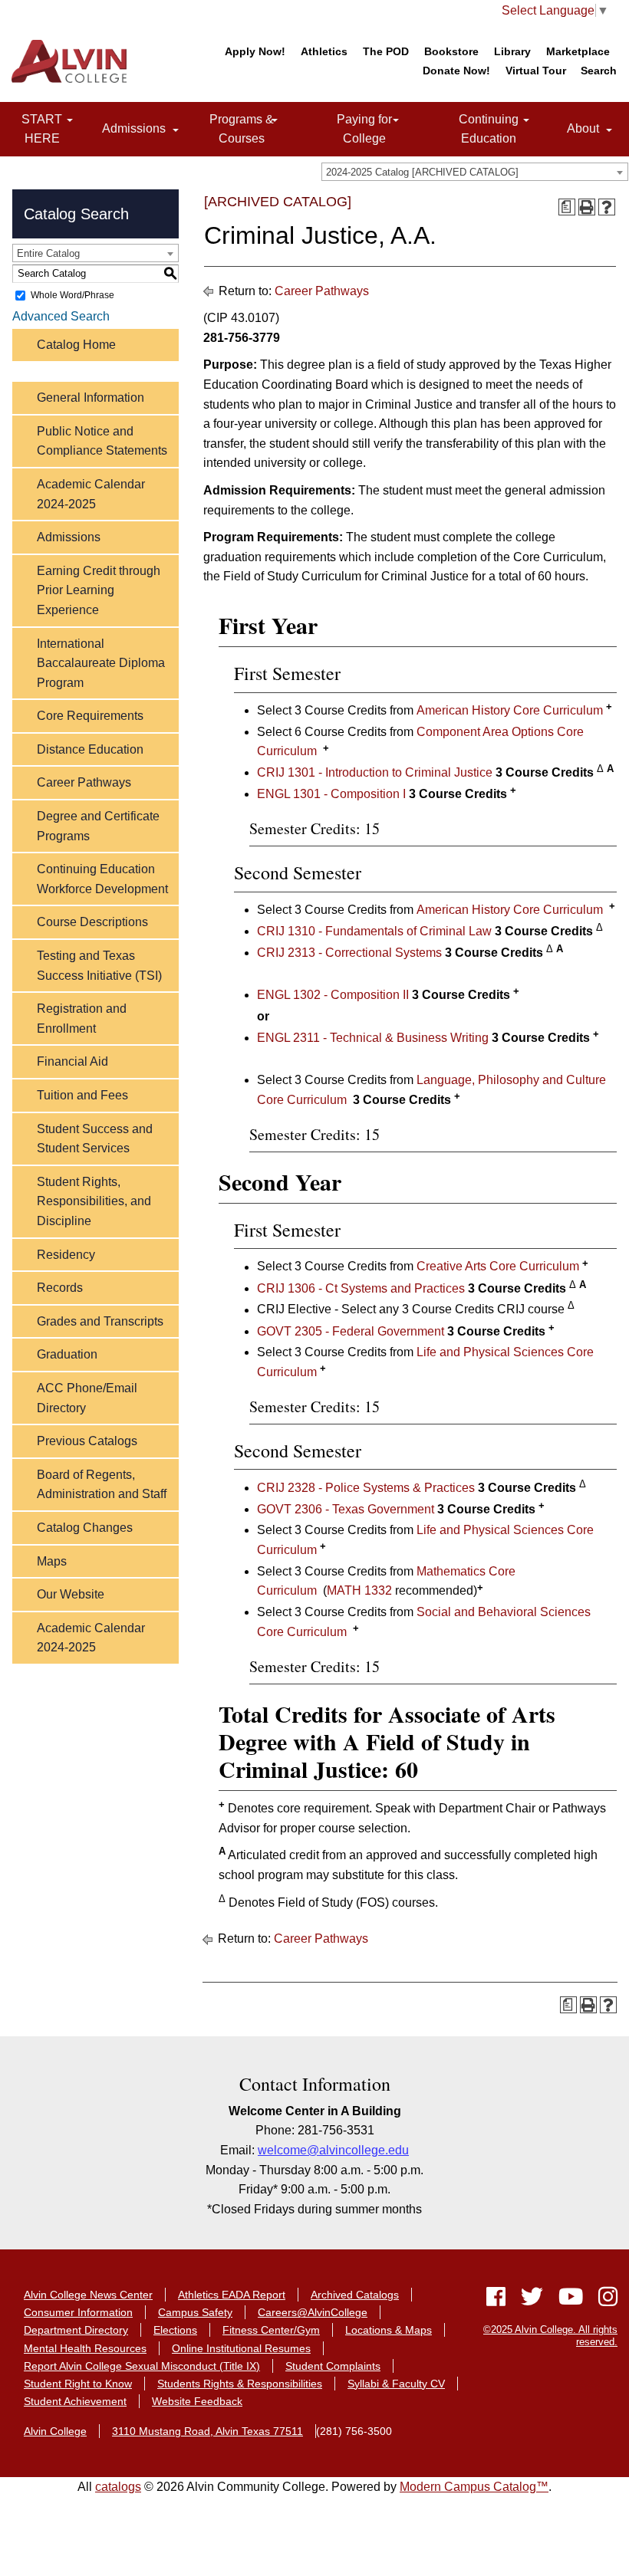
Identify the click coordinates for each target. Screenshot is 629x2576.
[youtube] (571, 2300)
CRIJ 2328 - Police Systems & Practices (366, 1488)
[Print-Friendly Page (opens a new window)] (587, 207)
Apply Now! (255, 51)
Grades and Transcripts (100, 1321)
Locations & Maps (389, 2330)
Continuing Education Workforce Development (102, 879)
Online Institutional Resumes (241, 2348)
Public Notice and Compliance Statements (102, 441)
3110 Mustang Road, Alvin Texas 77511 (207, 2431)
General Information (91, 398)
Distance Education (90, 749)
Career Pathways (84, 782)
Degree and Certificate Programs (98, 826)
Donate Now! (456, 71)
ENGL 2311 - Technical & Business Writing (373, 1038)
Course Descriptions (92, 922)
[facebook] (496, 2300)
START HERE (31, 129)
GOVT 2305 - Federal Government (351, 1331)
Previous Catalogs (87, 1441)
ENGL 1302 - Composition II (333, 995)
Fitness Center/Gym (271, 2330)
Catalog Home (76, 345)
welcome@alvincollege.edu (333, 2150)
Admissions (131, 129)
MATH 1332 (359, 1591)
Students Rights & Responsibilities (240, 2384)
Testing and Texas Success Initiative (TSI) (99, 966)
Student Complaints (333, 2366)
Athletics (324, 51)
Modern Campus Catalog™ (474, 2487)
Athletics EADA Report (232, 2295)
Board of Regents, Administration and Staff (102, 1485)
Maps (52, 1561)
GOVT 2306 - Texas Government (346, 1509)
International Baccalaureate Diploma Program (101, 663)
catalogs (118, 2487)
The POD (386, 51)
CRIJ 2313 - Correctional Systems (349, 953)
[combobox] (475, 172)
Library (512, 51)
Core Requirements (90, 716)
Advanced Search (61, 316)
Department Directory (76, 2330)
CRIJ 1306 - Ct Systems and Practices (361, 1288)
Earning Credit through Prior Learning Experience (99, 590)
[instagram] (604, 2300)
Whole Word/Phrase (72, 295)
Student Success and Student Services (95, 1139)
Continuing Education (474, 129)
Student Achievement (75, 2401)
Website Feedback (197, 2401)
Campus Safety (195, 2312)
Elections (175, 2330)
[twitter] (532, 2300)
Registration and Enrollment (82, 1019)
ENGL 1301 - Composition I (331, 794)
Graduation (67, 1354)
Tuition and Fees (82, 1095)
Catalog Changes (85, 1528)
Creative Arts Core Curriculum (498, 1267)
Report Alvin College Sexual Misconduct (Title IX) (142, 2366)
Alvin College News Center (88, 2295)
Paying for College (352, 129)
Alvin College (55, 2431)
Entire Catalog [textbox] (48, 253)
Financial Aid (72, 1061)
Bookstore (451, 51)
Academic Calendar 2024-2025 (91, 494)
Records (60, 1288)
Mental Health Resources (85, 2348)
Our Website (71, 1594)
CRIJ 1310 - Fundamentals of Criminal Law (374, 931)
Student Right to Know (78, 2384)
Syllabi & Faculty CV (396, 2384)
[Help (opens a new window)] (607, 207)
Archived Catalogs (355, 2295)
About (580, 129)
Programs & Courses (229, 129)
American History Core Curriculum (510, 710)
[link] (70, 121)
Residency (66, 1255)
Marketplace (578, 51)
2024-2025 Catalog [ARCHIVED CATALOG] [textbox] (422, 172)
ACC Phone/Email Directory (87, 1398)
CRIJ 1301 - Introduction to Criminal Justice (375, 772)
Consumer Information (78, 2312)
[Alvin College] (73, 61)
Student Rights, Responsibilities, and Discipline (94, 1201)
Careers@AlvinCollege (313, 2312)
